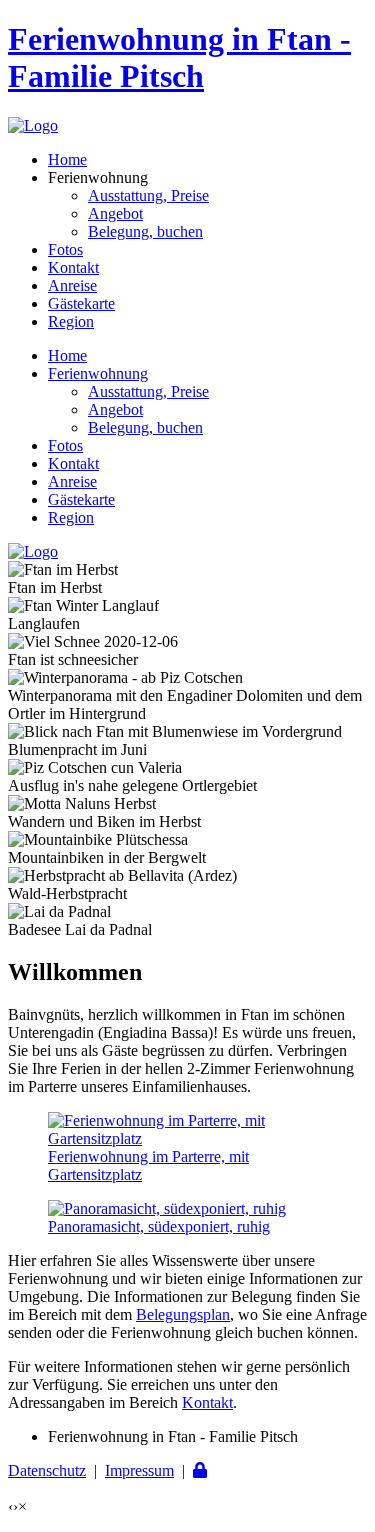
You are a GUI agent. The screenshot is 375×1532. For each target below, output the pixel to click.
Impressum (139, 1470)
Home (67, 159)
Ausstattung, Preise (148, 195)
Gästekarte (81, 303)
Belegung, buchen (145, 231)
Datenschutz (47, 1470)
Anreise (72, 285)
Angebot (115, 213)
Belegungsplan (183, 1314)
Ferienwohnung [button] (98, 373)
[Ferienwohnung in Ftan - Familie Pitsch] (33, 125)
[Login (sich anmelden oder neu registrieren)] (200, 1470)
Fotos (65, 249)
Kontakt (73, 267)
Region (71, 321)
